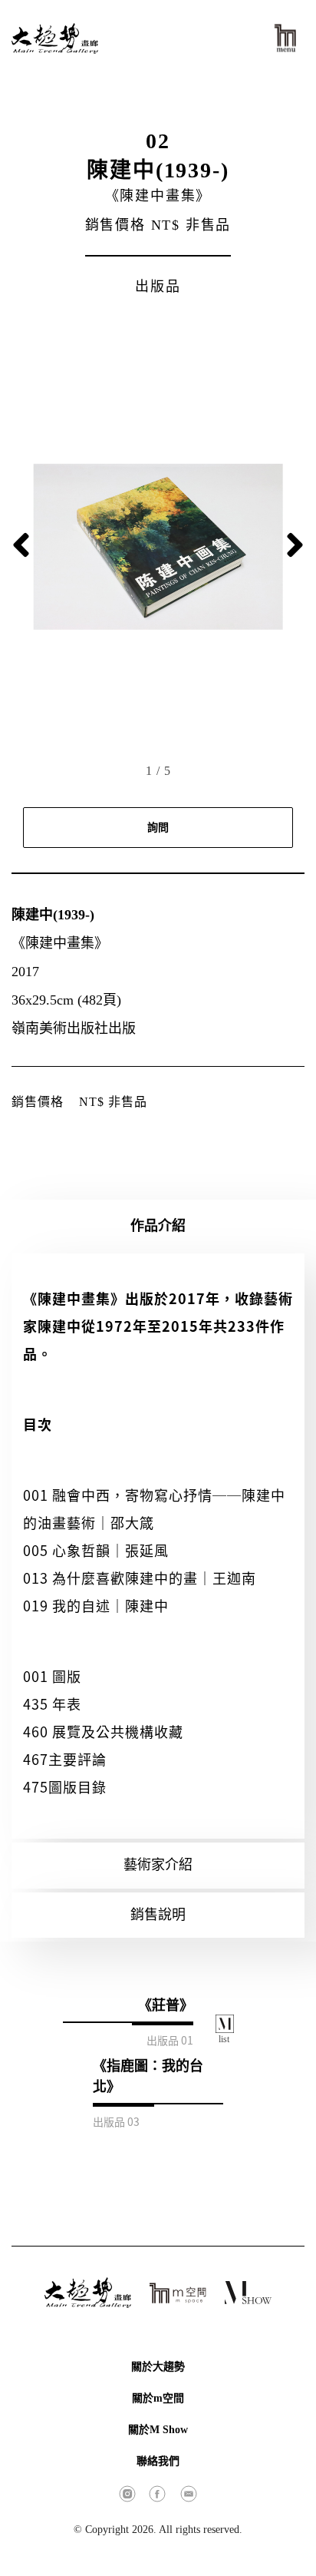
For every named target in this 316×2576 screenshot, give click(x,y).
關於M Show (158, 2430)
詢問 (158, 828)
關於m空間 (158, 2398)
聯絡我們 (158, 2461)
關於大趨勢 (158, 2367)
